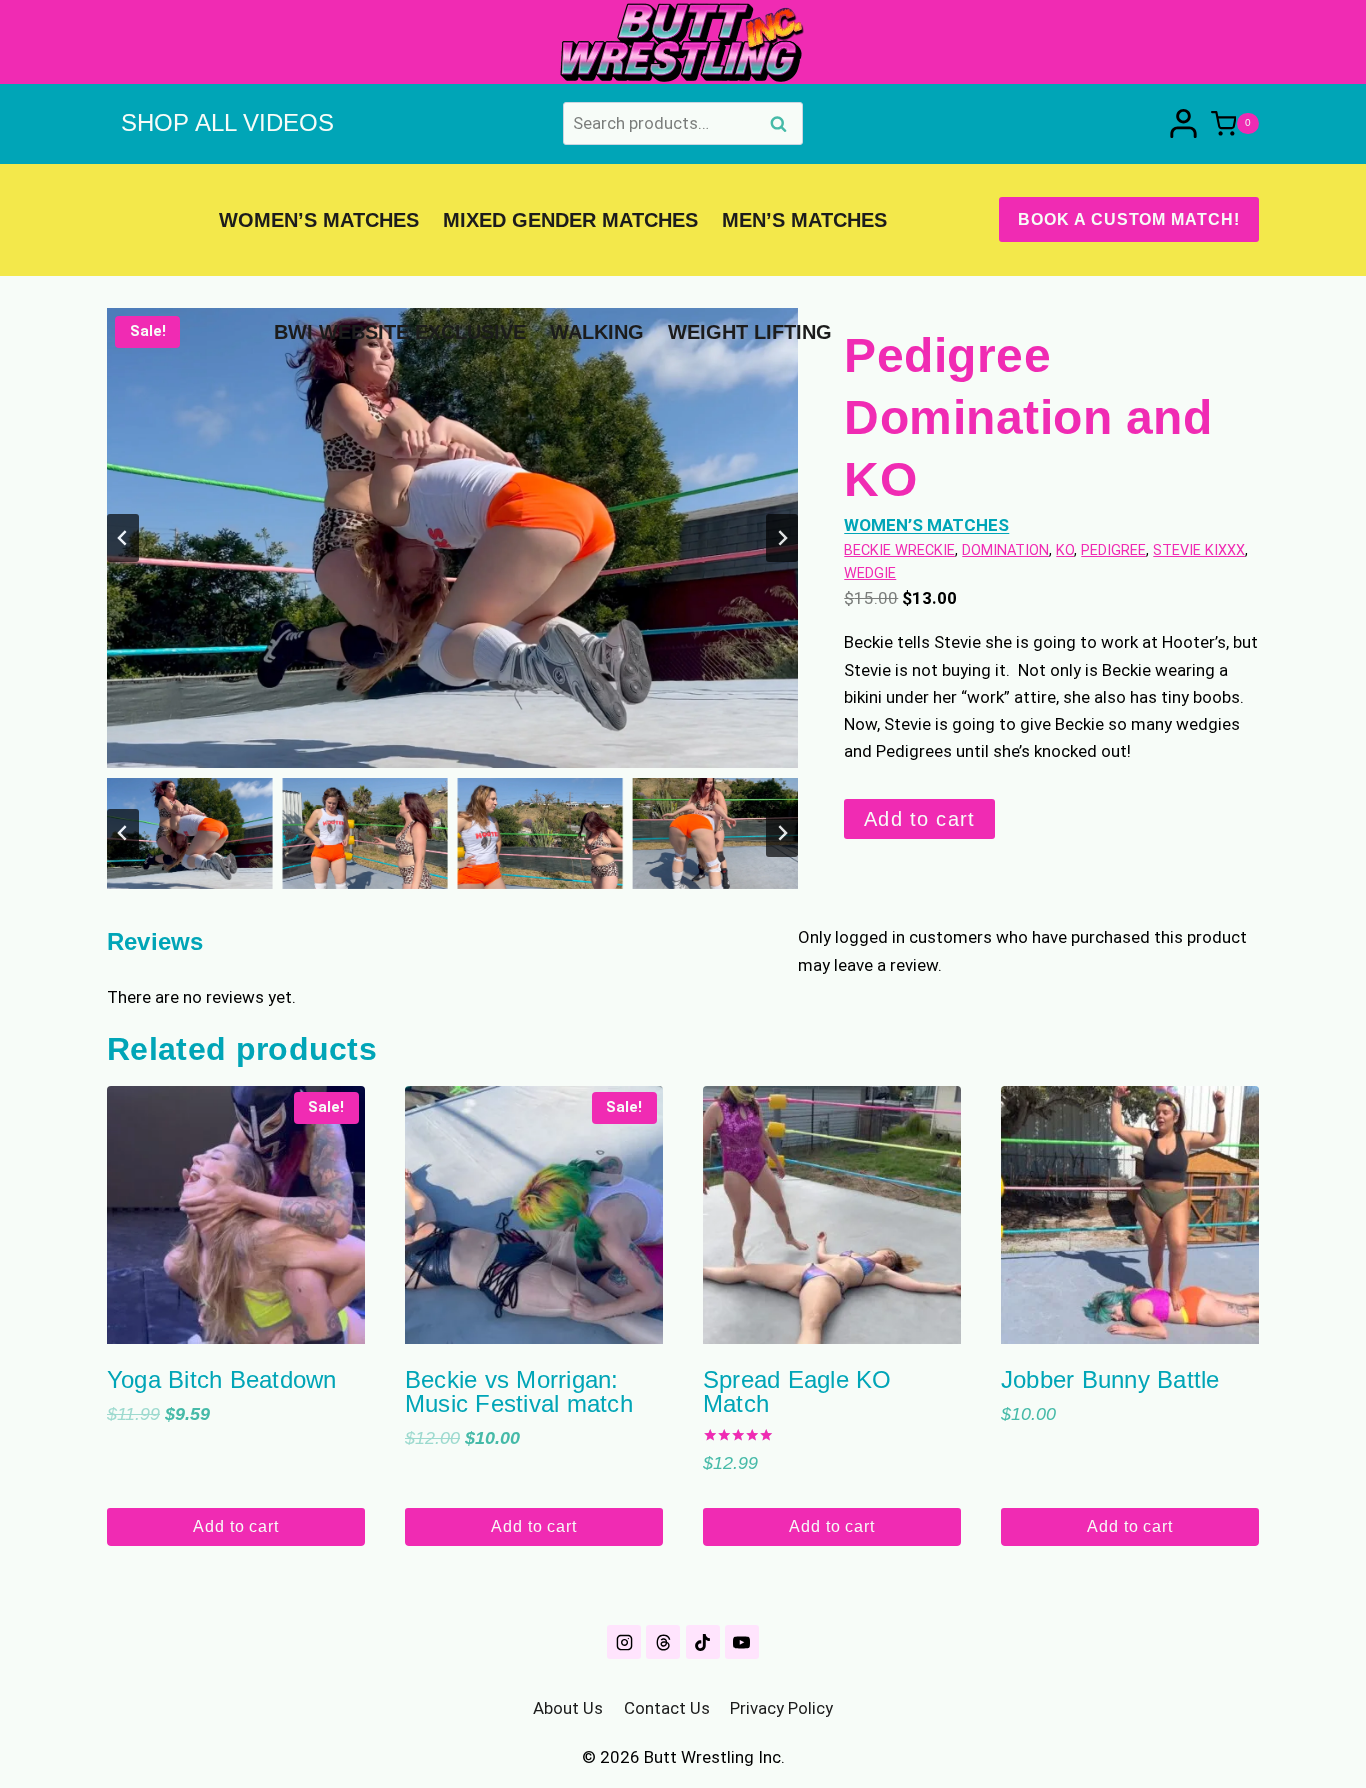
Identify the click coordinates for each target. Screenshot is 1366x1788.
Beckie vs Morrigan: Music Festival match (519, 1391)
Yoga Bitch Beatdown (222, 1379)
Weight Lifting (750, 332)
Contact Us (667, 1708)
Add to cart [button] (236, 1526)
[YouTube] (742, 1642)
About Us (568, 1708)
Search (784, 126)
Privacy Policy (781, 1708)
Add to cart (919, 819)
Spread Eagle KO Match (797, 1391)
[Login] (1183, 123)
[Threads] (663, 1642)
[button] (189, 833)
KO (1065, 550)
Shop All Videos (227, 122)
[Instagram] (624, 1642)
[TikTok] (703, 1642)
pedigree (1113, 550)
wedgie (870, 573)
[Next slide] (782, 538)
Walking (597, 332)
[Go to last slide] (123, 538)
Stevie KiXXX (1199, 550)
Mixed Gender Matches (570, 220)
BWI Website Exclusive (400, 332)
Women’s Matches (319, 220)
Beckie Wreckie (899, 550)
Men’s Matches (804, 220)
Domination (1005, 550)
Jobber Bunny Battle (1110, 1379)
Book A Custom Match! (1129, 219)
